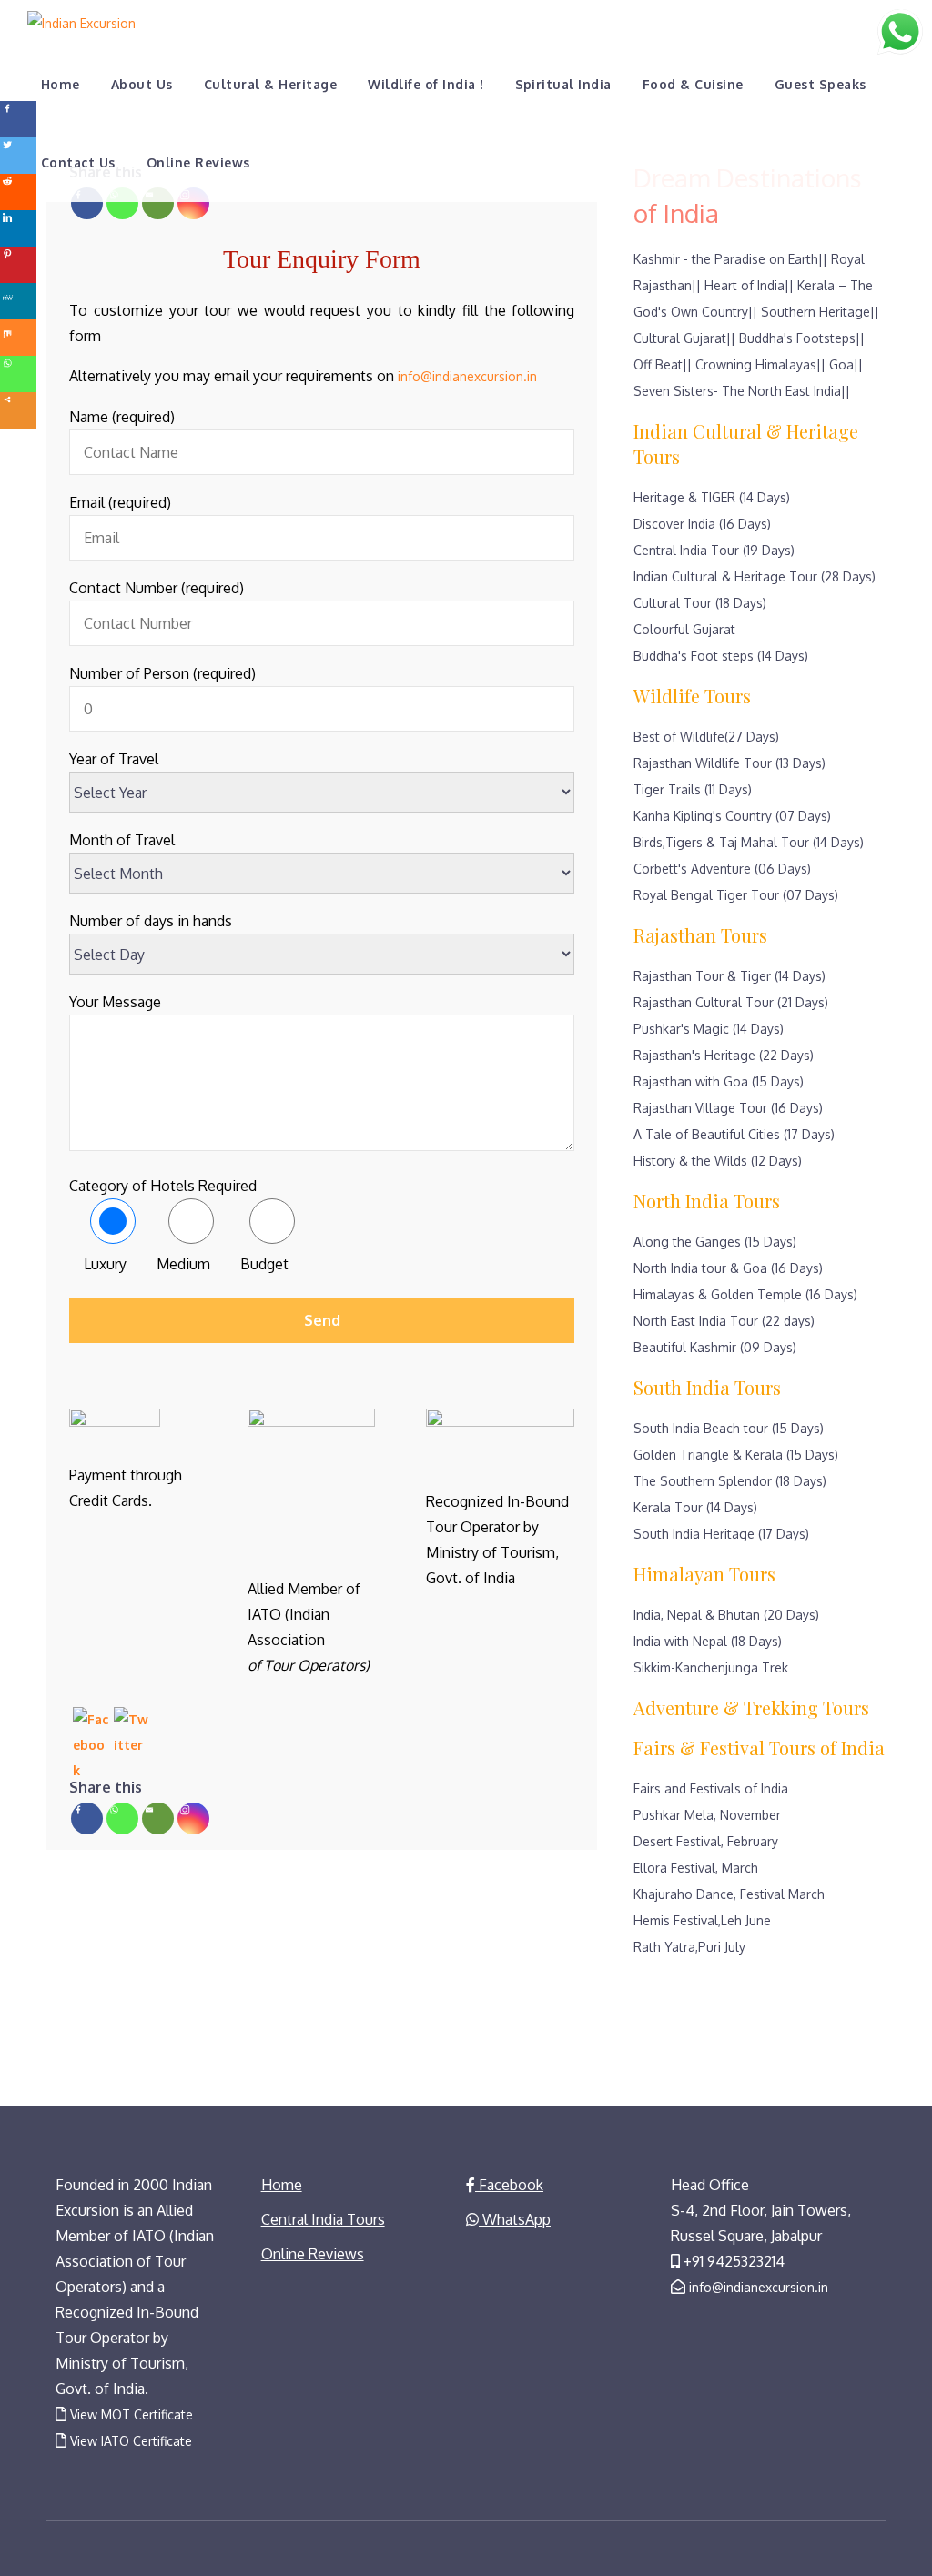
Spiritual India (563, 84)
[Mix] (18, 338)
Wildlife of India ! (425, 84)
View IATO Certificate (131, 2441)
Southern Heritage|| (820, 312)
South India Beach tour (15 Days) (729, 1428)
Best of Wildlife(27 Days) (706, 737)
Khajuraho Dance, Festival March (729, 1894)
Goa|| (846, 364)
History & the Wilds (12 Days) (718, 1161)
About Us (142, 84)
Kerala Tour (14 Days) (695, 1507)
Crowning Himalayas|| (760, 364)
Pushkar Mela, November (707, 1815)
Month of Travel (122, 840)
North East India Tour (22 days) (724, 1321)
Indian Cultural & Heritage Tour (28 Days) (755, 576)
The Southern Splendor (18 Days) (730, 1481)
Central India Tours (323, 2219)
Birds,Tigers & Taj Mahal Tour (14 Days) (749, 842)
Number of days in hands (151, 921)
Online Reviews (198, 162)
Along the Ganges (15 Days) (715, 1242)
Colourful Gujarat (684, 629)
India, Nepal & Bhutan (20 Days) (726, 1615)
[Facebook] (87, 203)
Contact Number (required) (157, 588)
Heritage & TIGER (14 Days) (712, 497)
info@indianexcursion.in (467, 376)
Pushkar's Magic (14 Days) (709, 1029)
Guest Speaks (821, 84)
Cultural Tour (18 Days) (700, 603)
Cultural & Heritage (270, 84)
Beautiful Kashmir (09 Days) (715, 1347)
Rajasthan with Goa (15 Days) (719, 1081)
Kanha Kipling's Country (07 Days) (732, 816)
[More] (18, 410)
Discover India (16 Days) (702, 524)
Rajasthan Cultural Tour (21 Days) (731, 1002)
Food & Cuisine (693, 84)
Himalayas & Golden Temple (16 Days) (745, 1294)
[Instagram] (193, 203)
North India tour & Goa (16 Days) (728, 1268)
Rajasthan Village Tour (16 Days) (728, 1108)
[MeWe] (18, 301)
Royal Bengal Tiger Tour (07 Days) (736, 895)
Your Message (115, 1002)
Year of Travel (114, 759)
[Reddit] (18, 192)
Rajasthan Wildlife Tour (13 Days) (729, 763)
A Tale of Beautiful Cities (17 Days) (734, 1134)
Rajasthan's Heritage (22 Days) (724, 1055)
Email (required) (120, 502)
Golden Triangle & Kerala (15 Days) (736, 1455)
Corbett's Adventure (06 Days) (722, 869)
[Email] (158, 203)
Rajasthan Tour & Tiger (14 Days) (729, 976)
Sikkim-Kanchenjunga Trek (711, 1667)
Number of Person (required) (162, 673)
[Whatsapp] (122, 203)
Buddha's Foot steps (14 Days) (721, 656)
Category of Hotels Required (163, 1186)
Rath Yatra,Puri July (689, 1947)
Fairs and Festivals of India (711, 1788)
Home (61, 84)
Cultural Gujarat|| (684, 338)
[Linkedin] (18, 228)
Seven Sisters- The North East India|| (742, 391)
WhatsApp (515, 2219)
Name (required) (122, 417)
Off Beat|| (663, 364)
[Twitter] (18, 156)
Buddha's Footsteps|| (802, 338)
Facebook (509, 2185)
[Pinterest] (18, 265)
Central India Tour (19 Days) (714, 550)
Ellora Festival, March (696, 1868)
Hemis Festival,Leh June (702, 1920)
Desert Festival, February (706, 1841)
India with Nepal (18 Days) (708, 1641)
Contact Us (78, 162)
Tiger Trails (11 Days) (693, 789)
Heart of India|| (749, 285)
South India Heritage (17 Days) (721, 1534)
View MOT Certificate (132, 2414)
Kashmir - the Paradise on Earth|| (730, 259)
